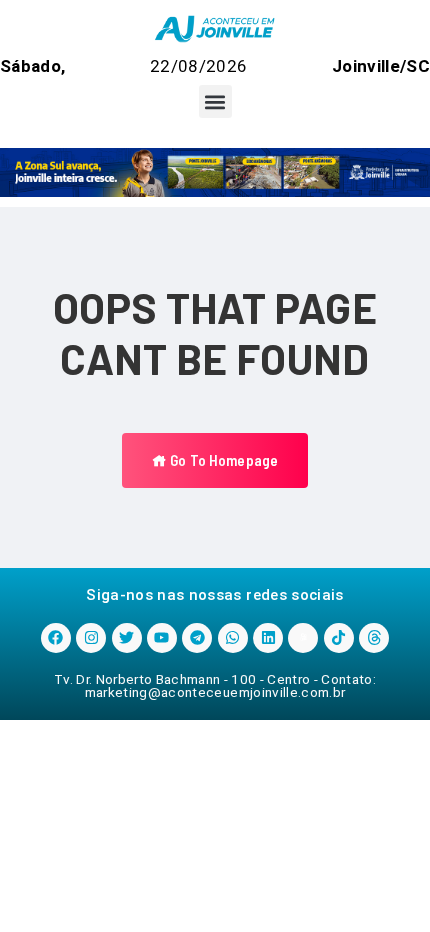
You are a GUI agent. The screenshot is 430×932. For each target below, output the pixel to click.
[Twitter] (127, 638)
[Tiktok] (339, 638)
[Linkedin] (268, 638)
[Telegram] (197, 638)
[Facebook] (56, 638)
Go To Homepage (222, 460)
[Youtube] (162, 638)
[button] (215, 101)
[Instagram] (91, 638)
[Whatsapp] (233, 638)
